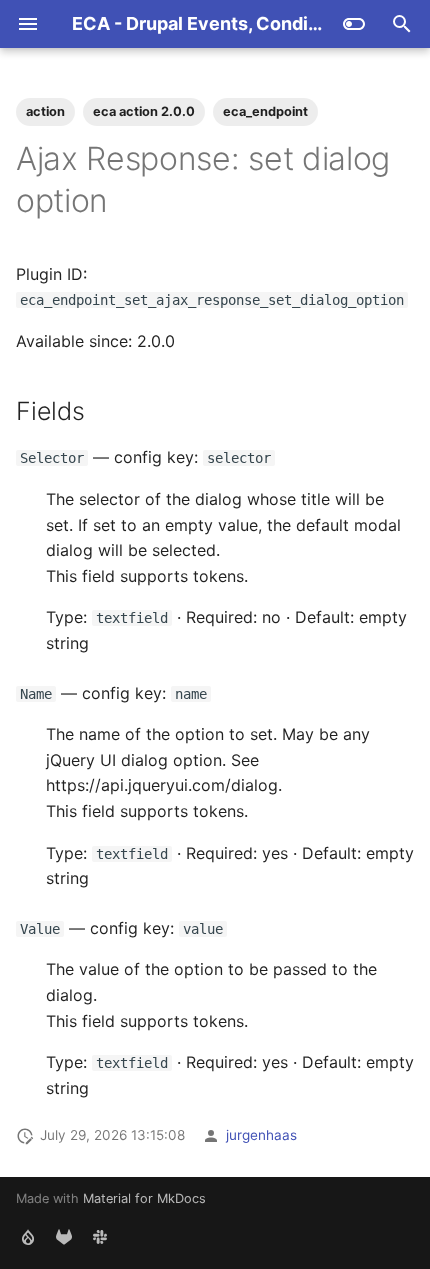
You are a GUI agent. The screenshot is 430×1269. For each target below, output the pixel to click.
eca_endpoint (265, 111)
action (45, 111)
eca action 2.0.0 (144, 111)
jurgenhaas (261, 1135)
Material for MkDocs (144, 1198)
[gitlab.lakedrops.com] (64, 1237)
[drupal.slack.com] (100, 1237)
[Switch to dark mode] (354, 24)
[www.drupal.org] (28, 1237)
